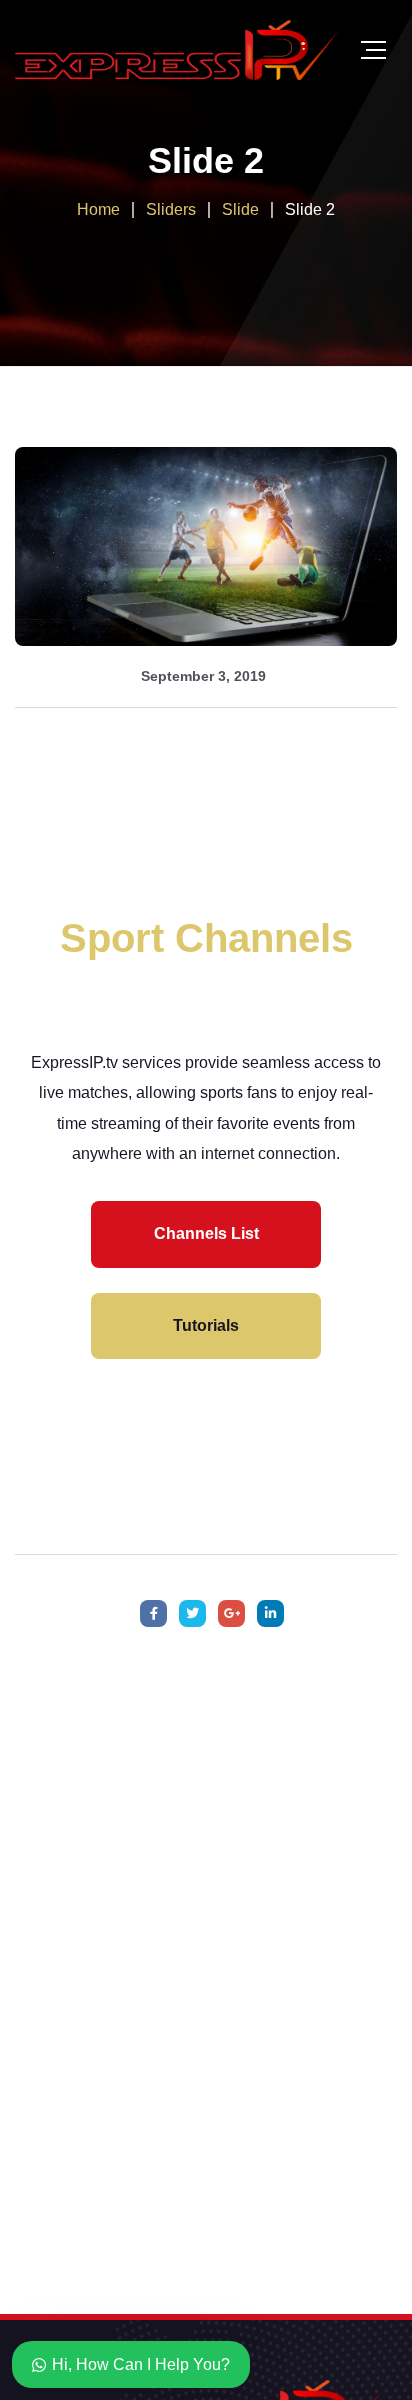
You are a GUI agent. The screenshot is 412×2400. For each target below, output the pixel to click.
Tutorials (206, 1325)
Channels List (206, 1233)
